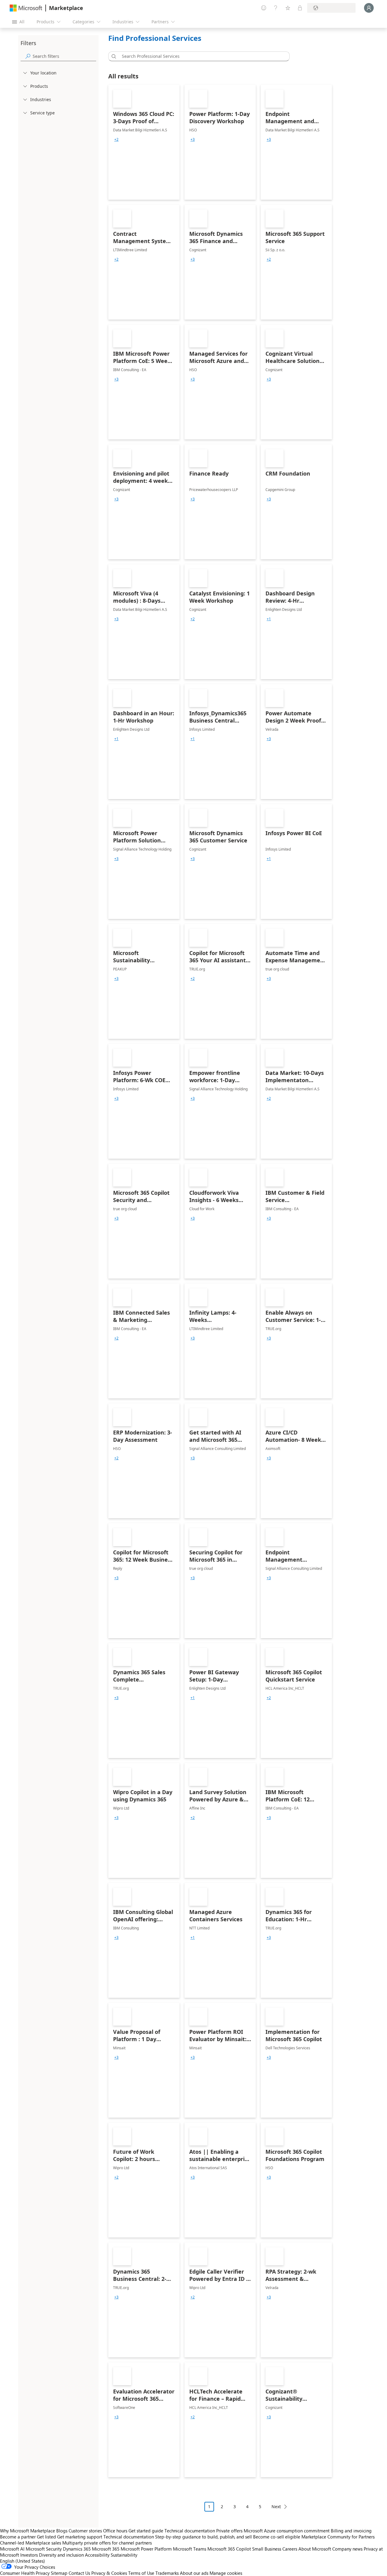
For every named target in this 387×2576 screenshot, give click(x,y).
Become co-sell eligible (277, 2537)
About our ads (194, 2573)
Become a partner (18, 2537)
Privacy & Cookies (109, 2573)
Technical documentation (190, 2531)
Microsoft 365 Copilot (229, 2549)
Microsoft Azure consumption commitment (287, 2531)
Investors (29, 2555)
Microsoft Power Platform (146, 2549)
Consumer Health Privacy (25, 2573)
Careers (290, 2549)
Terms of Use (141, 2573)
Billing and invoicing (351, 2531)
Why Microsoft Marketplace (28, 2531)
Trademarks (167, 2573)
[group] (116, 140)
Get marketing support (80, 2537)
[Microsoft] (26, 8)
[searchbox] (64, 56)
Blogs (62, 2531)
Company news (347, 2549)
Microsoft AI (12, 2549)
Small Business (267, 2549)
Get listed (46, 2537)
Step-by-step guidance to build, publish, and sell (203, 2537)
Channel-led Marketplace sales (31, 2543)
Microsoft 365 (106, 2549)
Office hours (115, 2531)
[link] (144, 142)
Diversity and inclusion (61, 2555)
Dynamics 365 (77, 2549)
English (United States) (23, 2561)
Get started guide (146, 2531)
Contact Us (79, 2573)
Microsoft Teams (190, 2549)
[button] (113, 56)
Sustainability (124, 2555)
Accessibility (97, 2555)
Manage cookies (226, 2573)
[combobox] (201, 56)
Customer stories (85, 2531)
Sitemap (59, 2573)
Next (276, 2507)
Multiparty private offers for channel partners (107, 2543)
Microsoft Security (44, 2549)
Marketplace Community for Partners (338, 2537)
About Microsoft (315, 2549)
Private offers (229, 2531)
